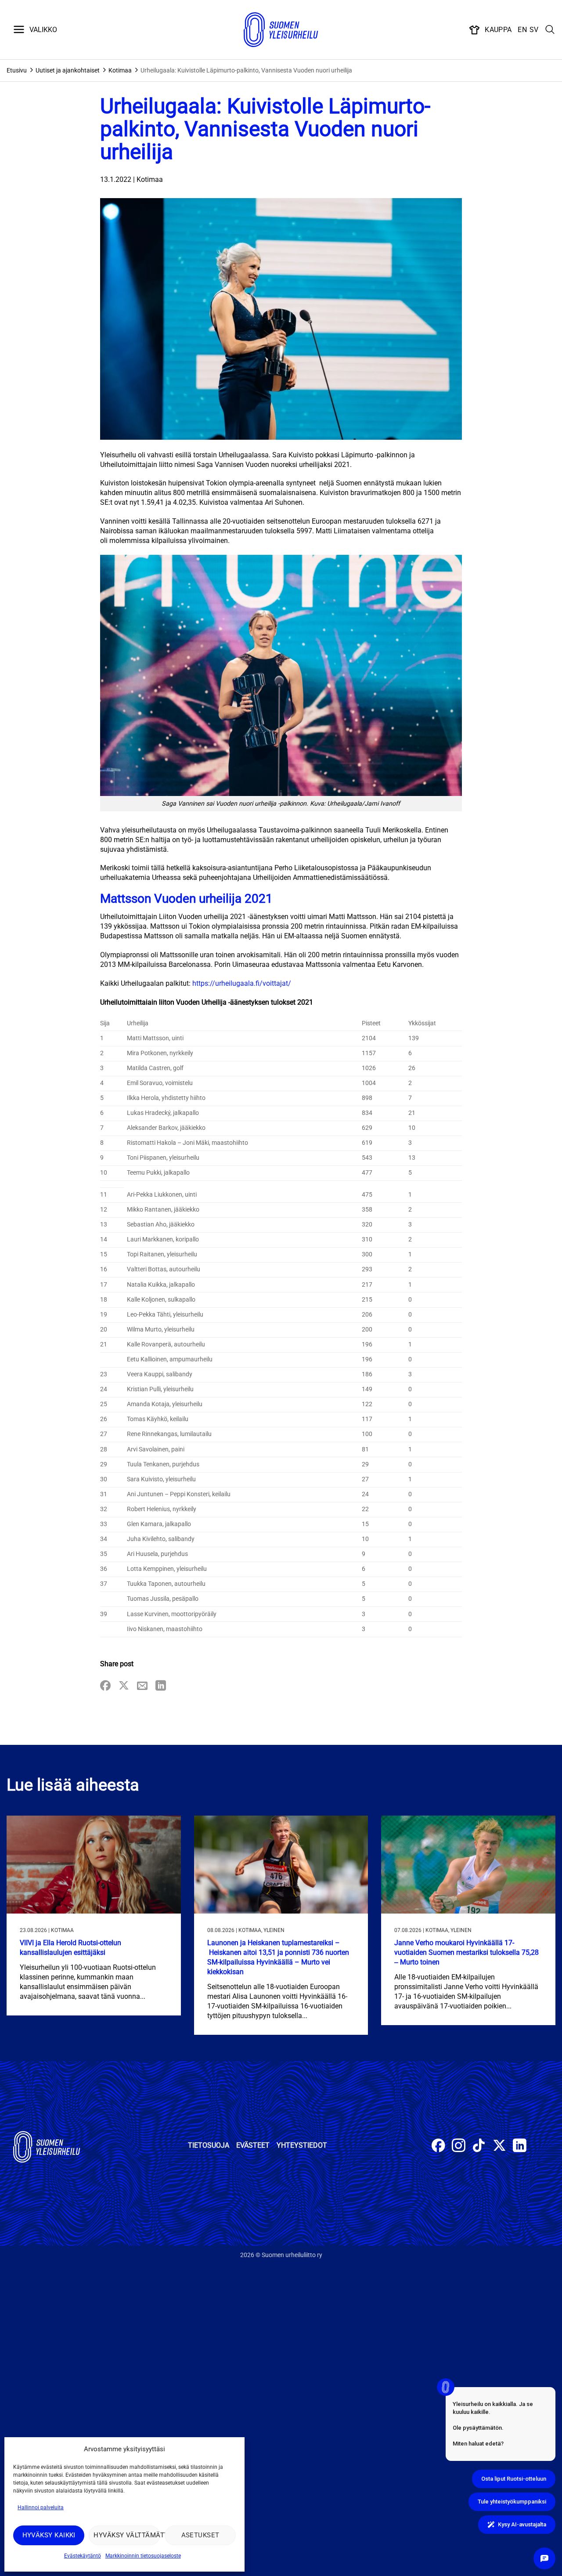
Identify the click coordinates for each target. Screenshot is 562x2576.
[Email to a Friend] (142, 1686)
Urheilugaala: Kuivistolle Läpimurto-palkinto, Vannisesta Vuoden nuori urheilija (246, 70)
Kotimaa (120, 70)
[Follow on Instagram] (459, 2147)
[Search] (550, 30)
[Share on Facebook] (105, 1686)
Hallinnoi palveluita (41, 2507)
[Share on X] (124, 1686)
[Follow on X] (499, 2147)
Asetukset (200, 2535)
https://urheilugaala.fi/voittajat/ (242, 983)
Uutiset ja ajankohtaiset (68, 70)
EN (522, 30)
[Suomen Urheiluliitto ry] (281, 30)
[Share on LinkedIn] (161, 1686)
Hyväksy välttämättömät (127, 2535)
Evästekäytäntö (83, 2556)
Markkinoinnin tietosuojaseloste (143, 2556)
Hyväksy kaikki (49, 2535)
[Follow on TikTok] (479, 2147)
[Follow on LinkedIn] (520, 2147)
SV (534, 30)
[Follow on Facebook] (438, 2147)
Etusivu (17, 70)
